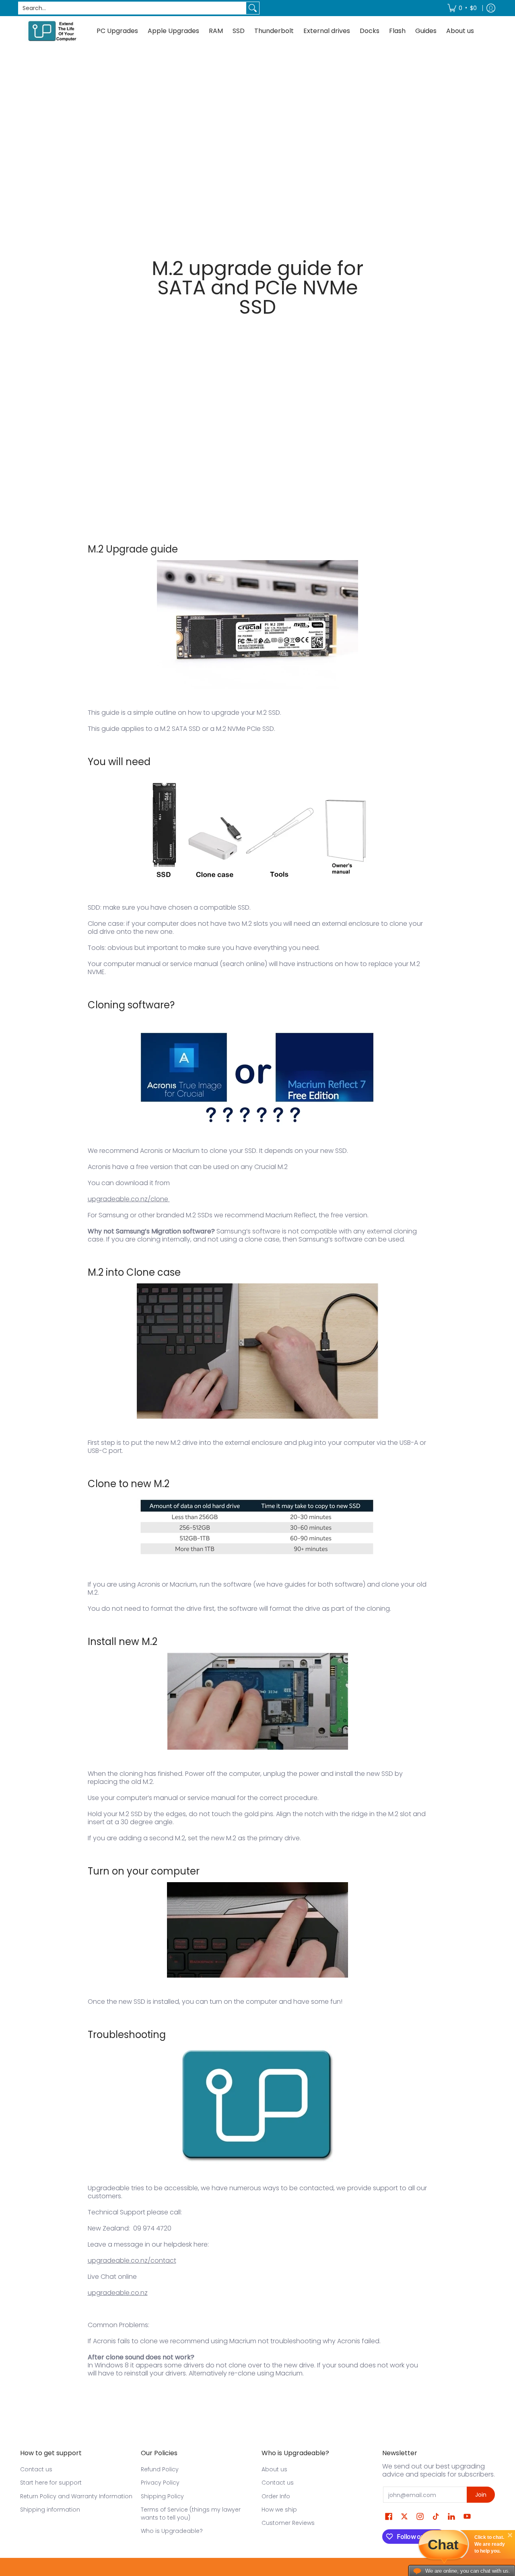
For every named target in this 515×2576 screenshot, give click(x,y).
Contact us (36, 2469)
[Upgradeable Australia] (52, 31)
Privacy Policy (160, 2483)
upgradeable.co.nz (118, 2293)
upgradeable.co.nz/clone (128, 1199)
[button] (389, 2517)
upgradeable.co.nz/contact (132, 2260)
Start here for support (51, 2483)
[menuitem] (462, 8)
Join (481, 2495)
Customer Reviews (288, 2523)
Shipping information (50, 2510)
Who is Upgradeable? (172, 2531)
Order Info (276, 2496)
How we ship (279, 2510)
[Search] (253, 8)
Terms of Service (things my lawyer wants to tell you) (191, 2514)
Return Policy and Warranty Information (76, 2496)
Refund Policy (160, 2469)
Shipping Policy (162, 2496)
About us (274, 2469)
